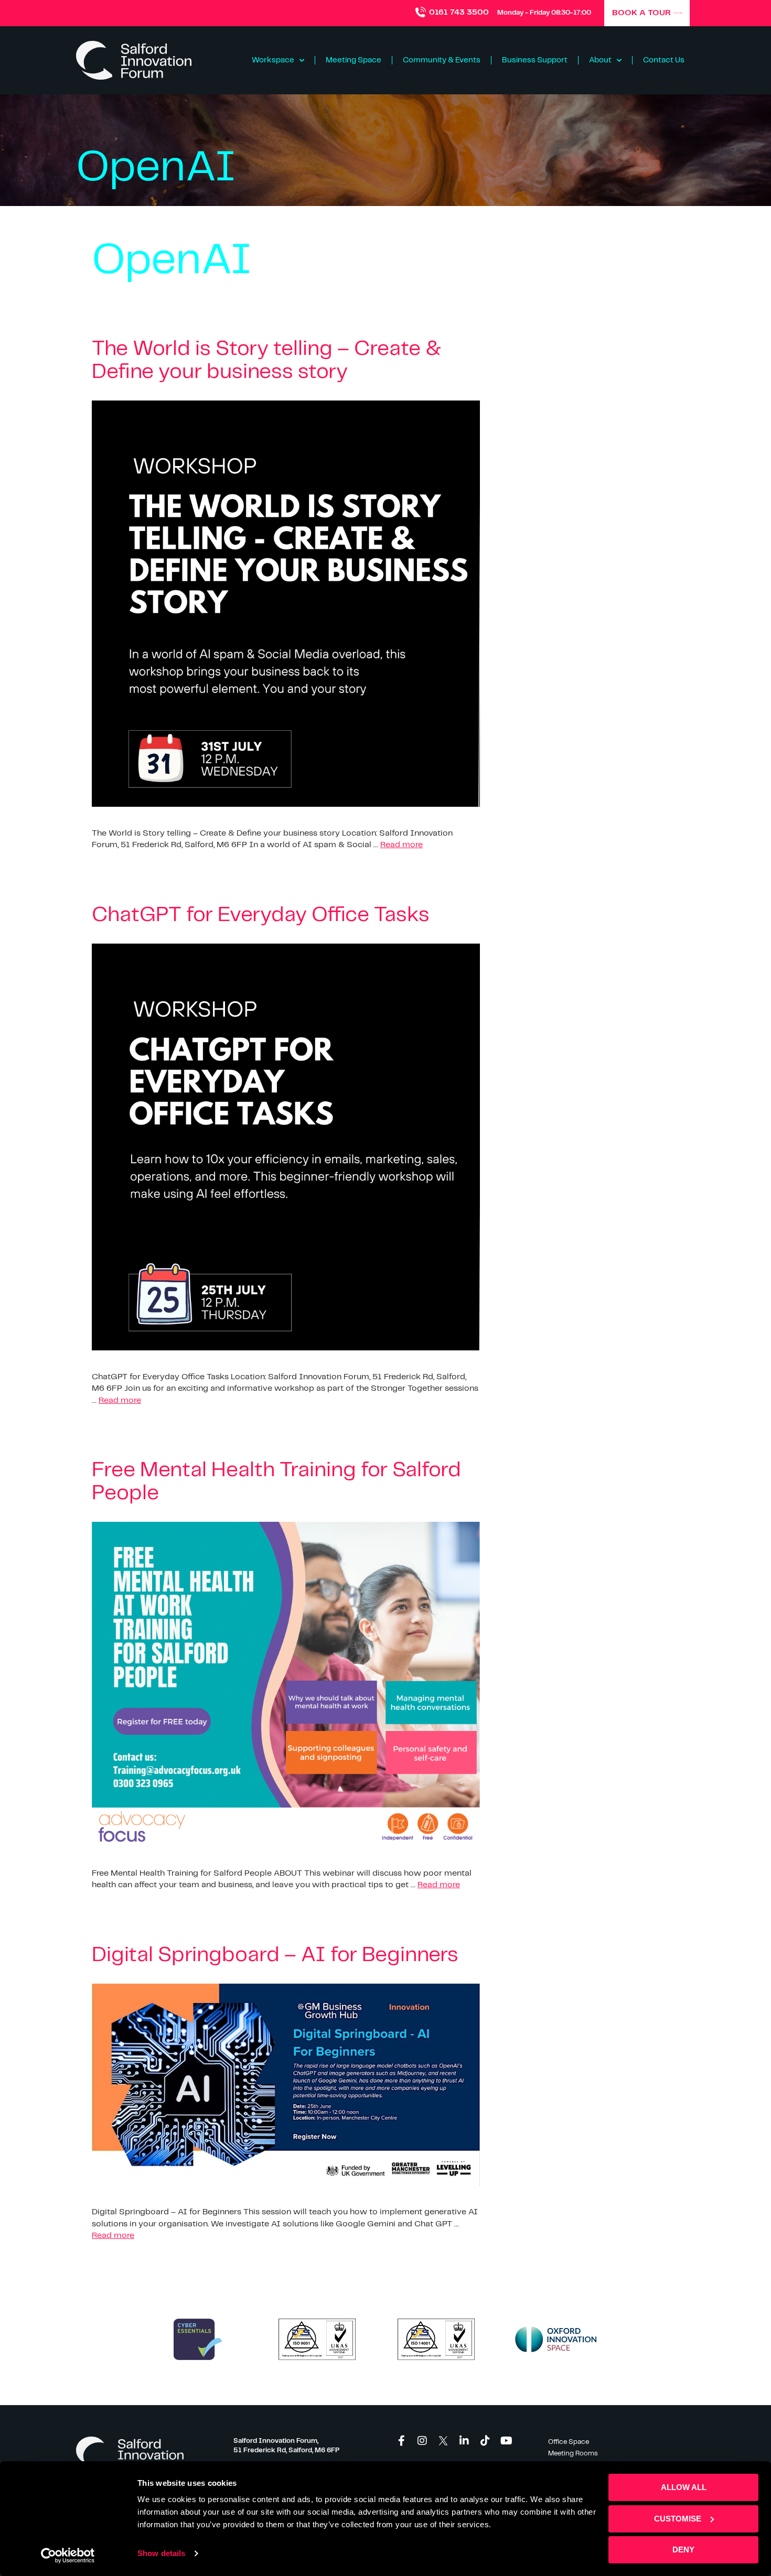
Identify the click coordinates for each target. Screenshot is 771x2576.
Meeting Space (354, 60)
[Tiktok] (485, 2441)
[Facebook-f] (401, 2441)
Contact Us (664, 60)
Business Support (535, 60)
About (600, 60)
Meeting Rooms (573, 2454)
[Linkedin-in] (464, 2441)
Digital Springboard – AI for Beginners (275, 1955)
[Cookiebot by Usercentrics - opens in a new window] (68, 2556)
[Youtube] (506, 2441)
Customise (678, 2519)
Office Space (569, 2442)
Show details (161, 2553)
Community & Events (442, 60)
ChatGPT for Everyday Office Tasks (261, 915)
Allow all (684, 2487)
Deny (683, 2550)
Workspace (273, 60)
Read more (401, 845)
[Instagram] (422, 2441)
